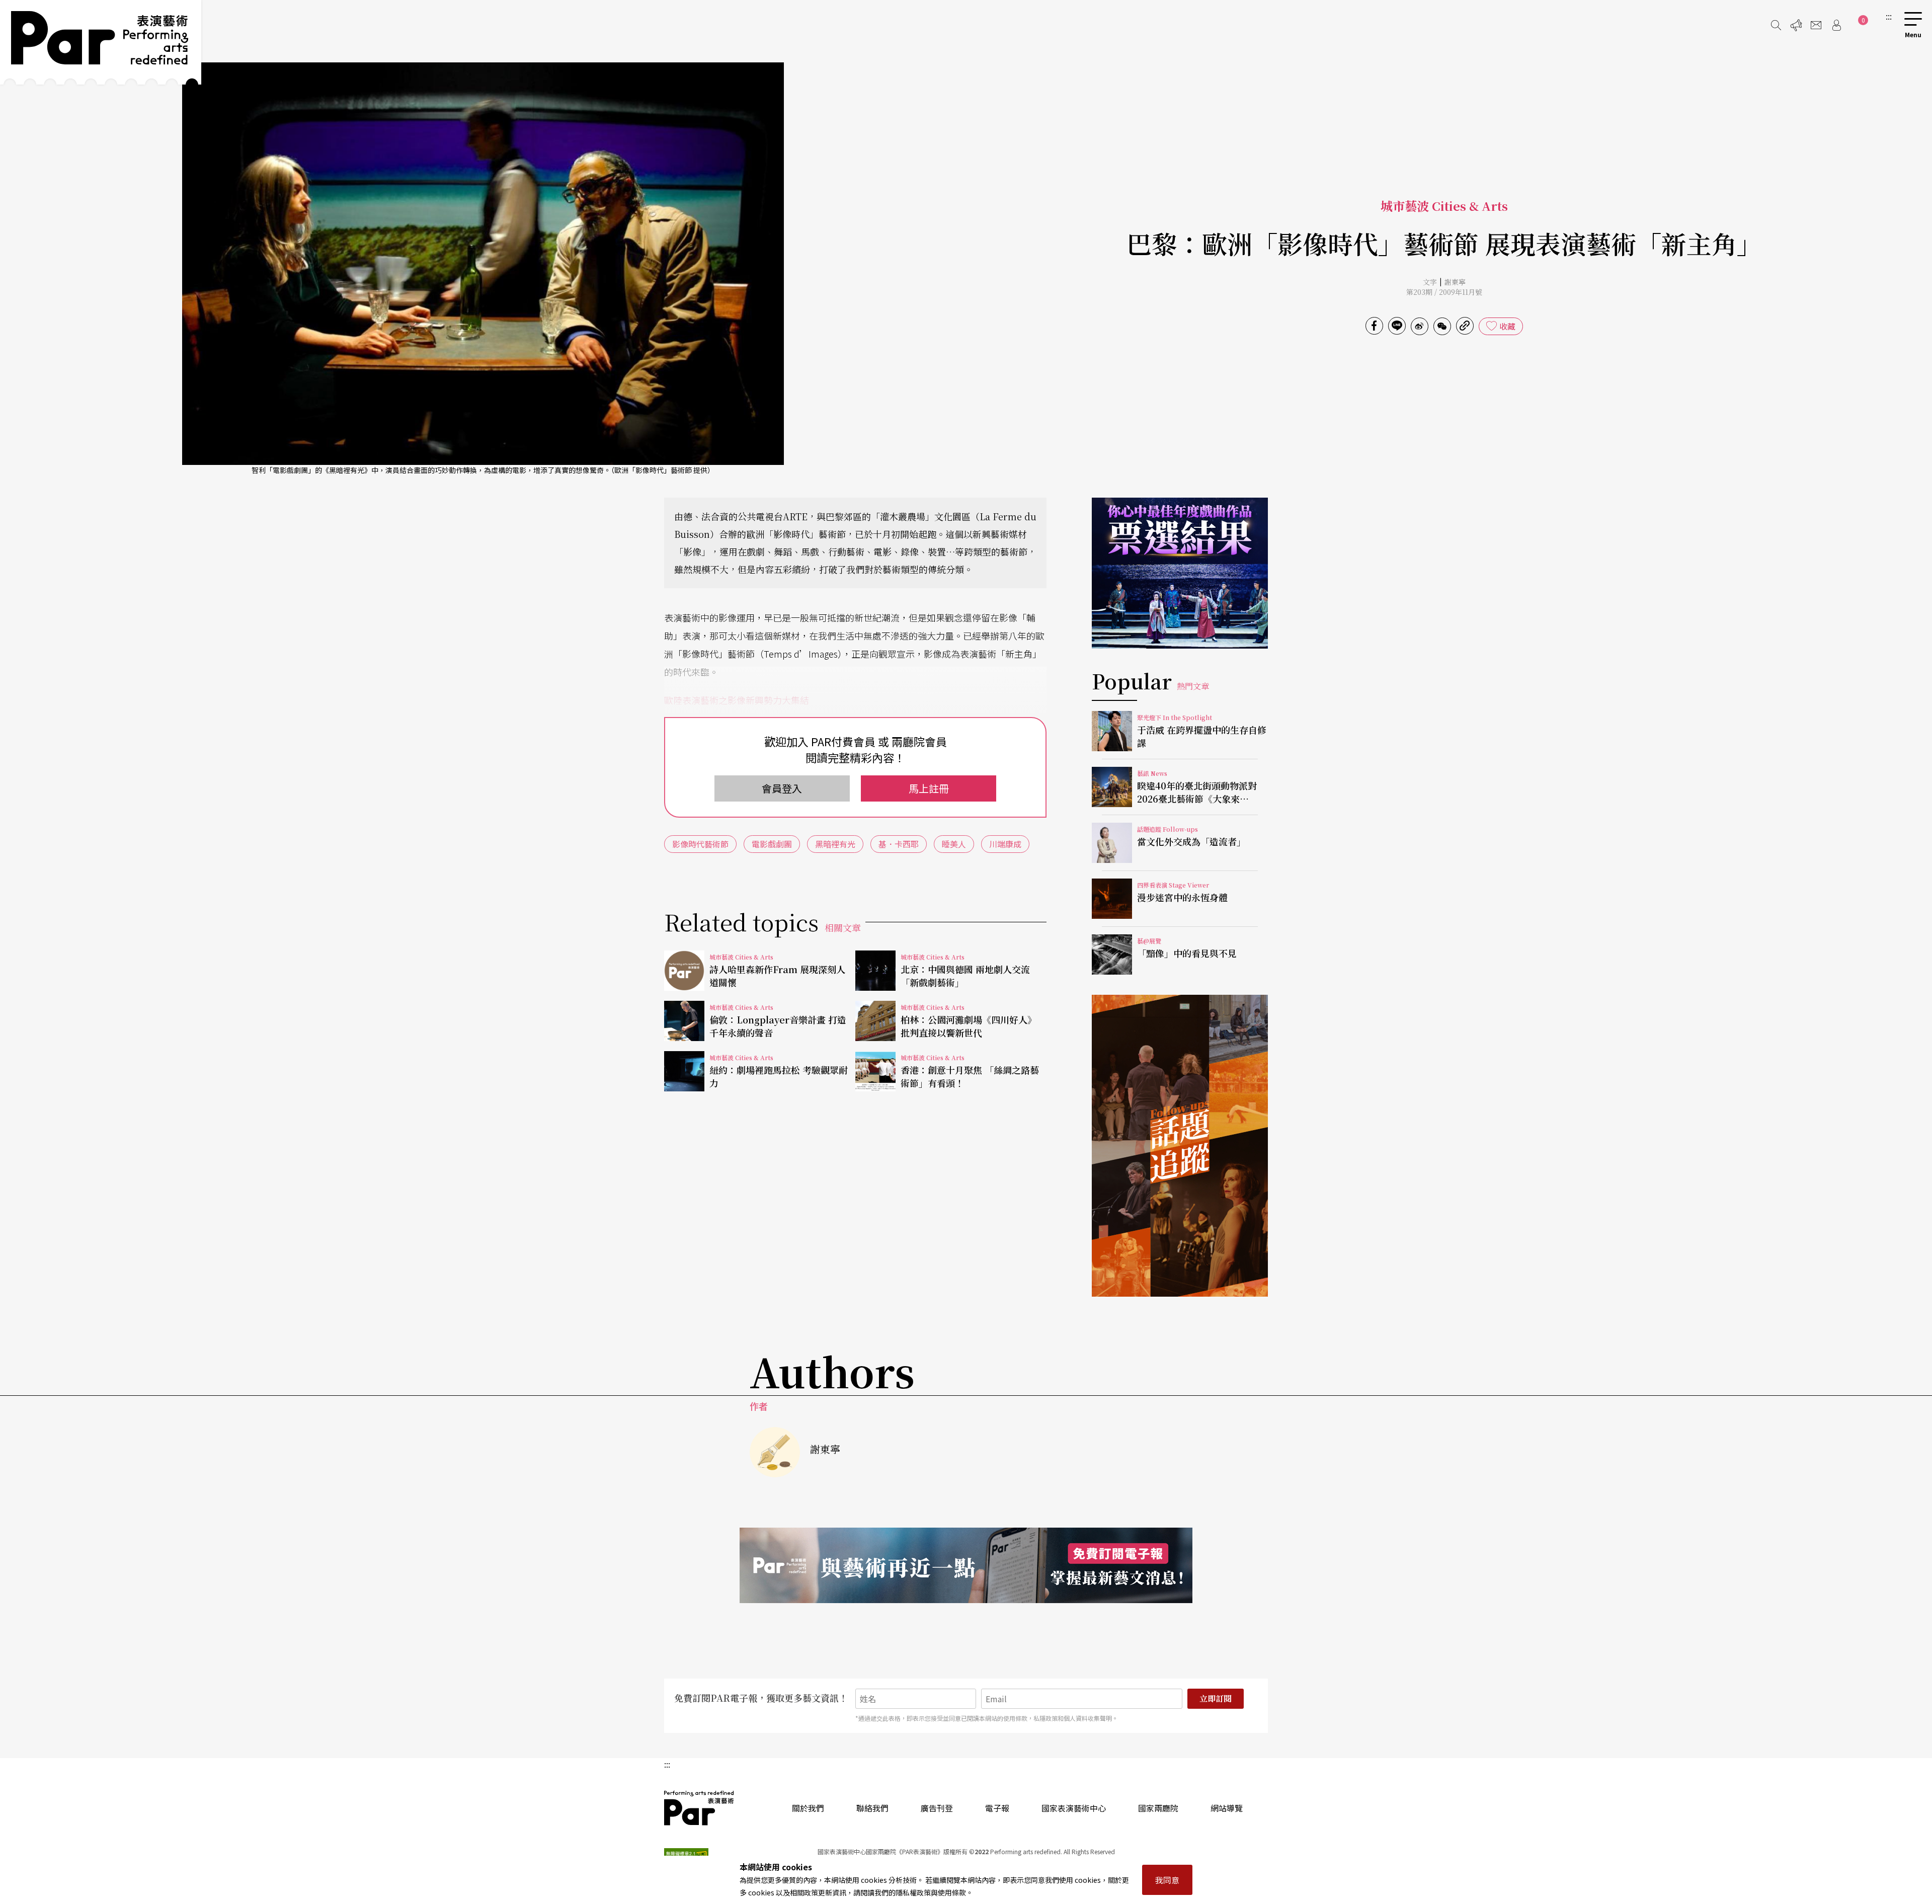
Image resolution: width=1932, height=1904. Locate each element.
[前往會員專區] (1836, 25)
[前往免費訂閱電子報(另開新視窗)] (966, 1565)
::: (1889, 16)
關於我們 (808, 1808)
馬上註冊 (929, 788)
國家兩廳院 (1158, 1808)
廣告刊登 (937, 1808)
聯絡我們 (872, 1808)
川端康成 (1005, 844)
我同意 (1167, 1880)
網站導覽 (1227, 1808)
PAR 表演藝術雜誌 (699, 1808)
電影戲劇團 (772, 844)
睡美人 (954, 844)
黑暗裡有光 (835, 844)
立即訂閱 (1216, 1698)
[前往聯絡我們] (1816, 25)
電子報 (997, 1808)
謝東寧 (1455, 282)
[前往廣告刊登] (1796, 25)
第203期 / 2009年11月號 (1444, 292)
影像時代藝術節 (700, 844)
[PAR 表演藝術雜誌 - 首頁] (101, 42)
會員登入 (782, 788)
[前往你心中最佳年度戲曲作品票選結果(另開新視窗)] (1180, 573)
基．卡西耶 (899, 844)
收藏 (1507, 326)
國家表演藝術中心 (1074, 1808)
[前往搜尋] (1776, 25)
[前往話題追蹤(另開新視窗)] (1180, 1146)
